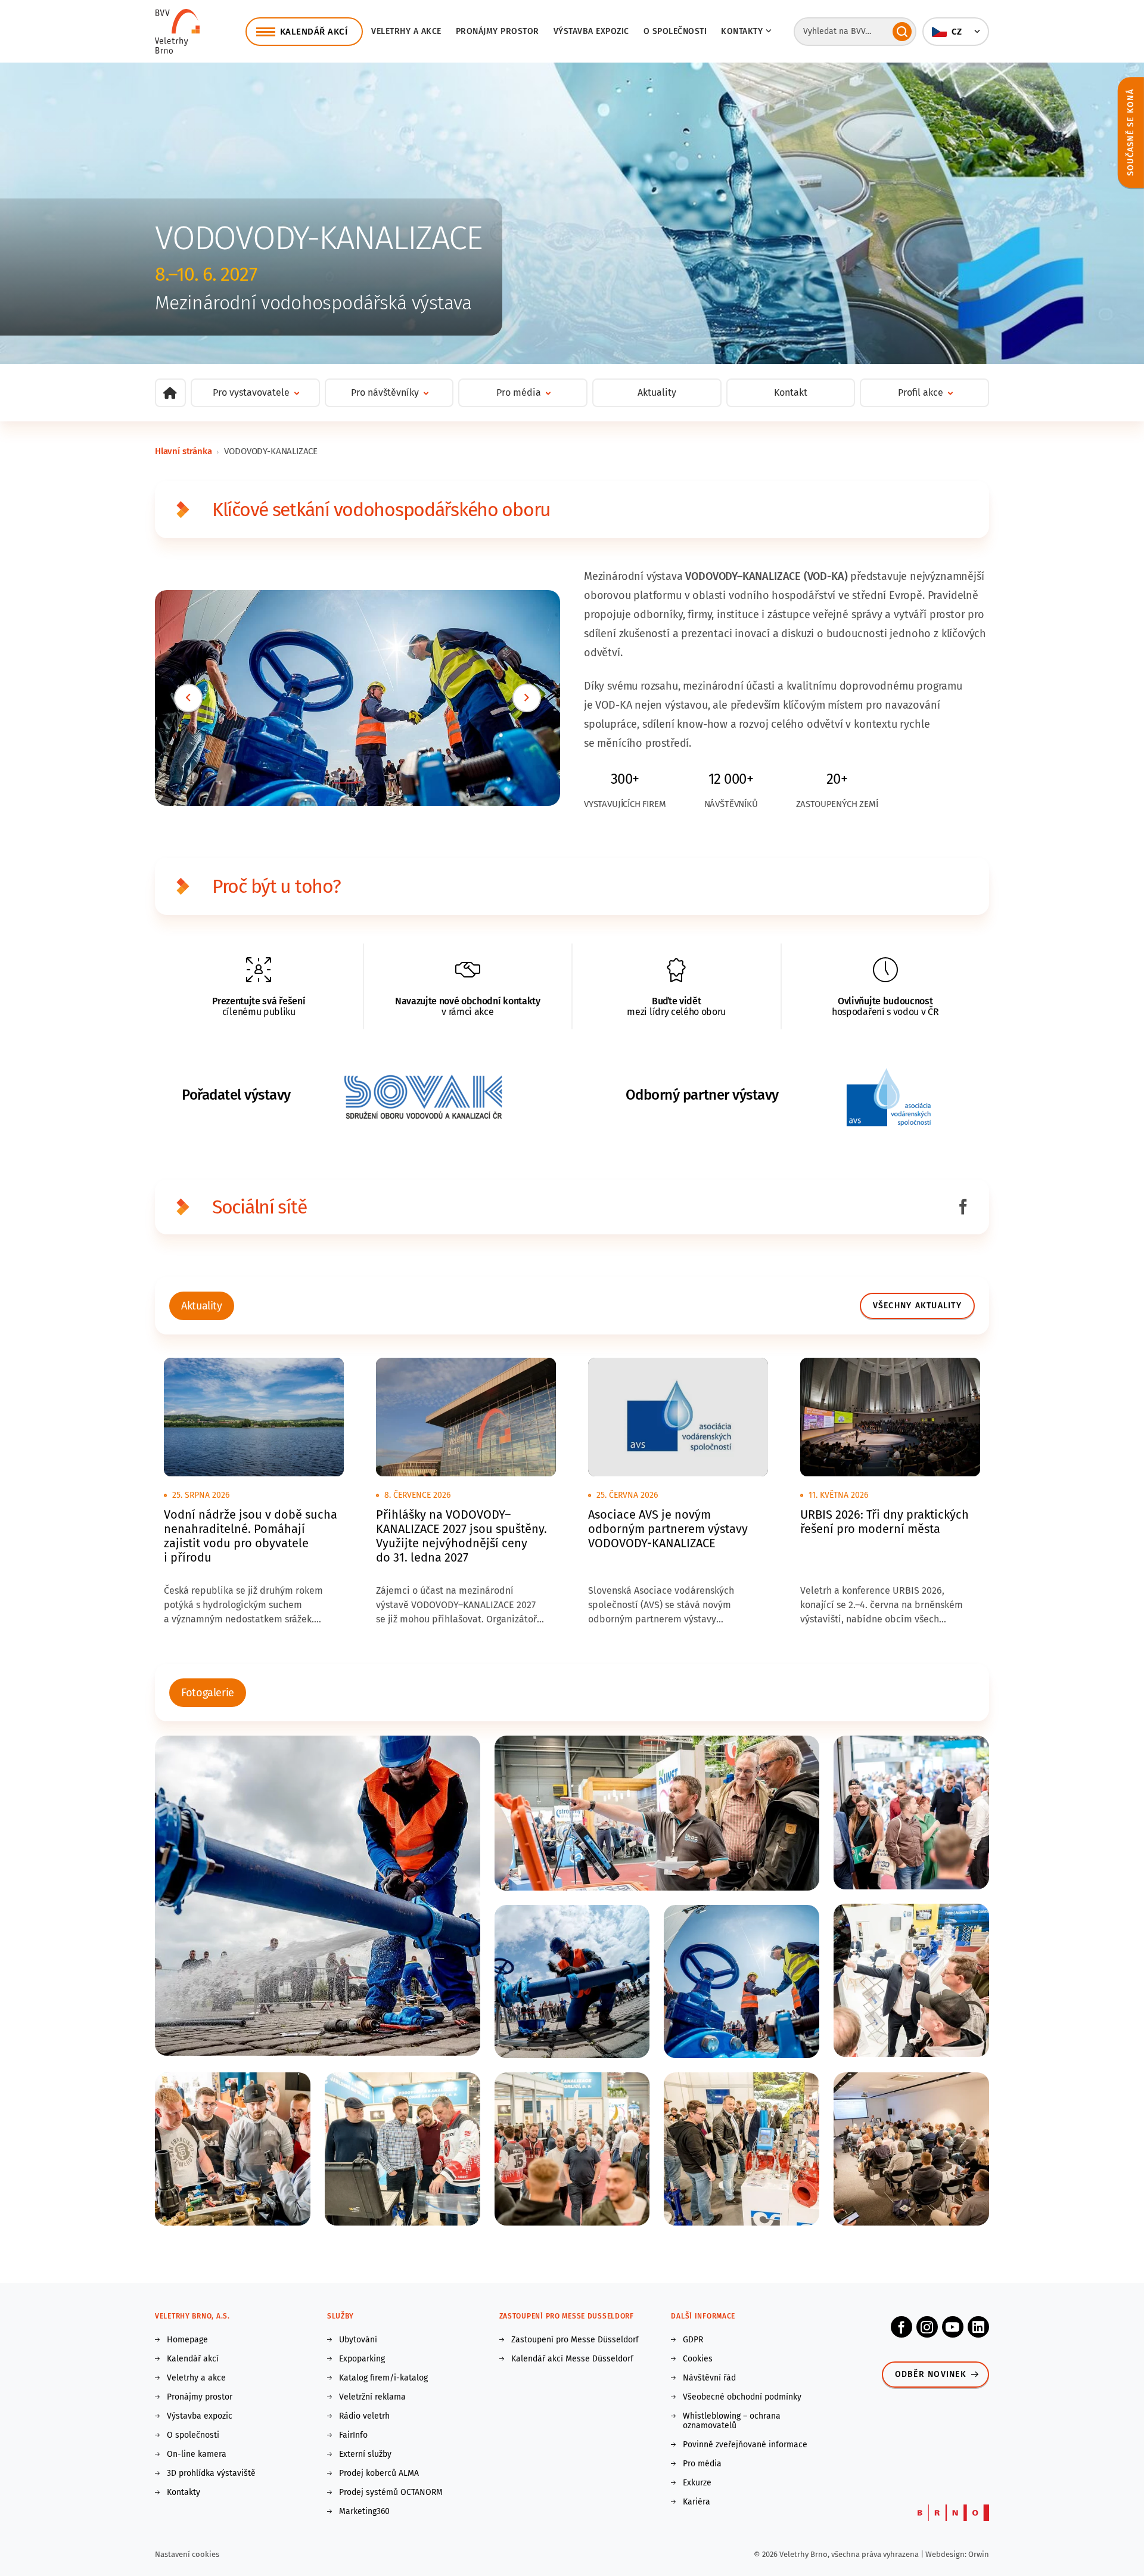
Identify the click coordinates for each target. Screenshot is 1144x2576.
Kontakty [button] (742, 31)
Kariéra (697, 2502)
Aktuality (657, 392)
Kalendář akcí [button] (314, 32)
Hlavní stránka (183, 451)
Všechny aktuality (917, 1306)
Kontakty (184, 2493)
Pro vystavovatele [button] (251, 392)
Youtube (953, 2327)
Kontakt (791, 392)
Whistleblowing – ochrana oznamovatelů (732, 2421)
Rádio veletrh (364, 2416)
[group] (202, 1306)
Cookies (698, 2359)
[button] (956, 32)
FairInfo (353, 2435)
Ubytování (358, 2340)
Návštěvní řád (709, 2378)
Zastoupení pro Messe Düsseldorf (575, 2340)
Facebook (901, 2327)
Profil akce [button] (921, 392)
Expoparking (362, 2359)
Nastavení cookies (187, 2554)
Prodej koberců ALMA (379, 2473)
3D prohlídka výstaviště (211, 2473)
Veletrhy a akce (406, 31)
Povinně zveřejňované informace (745, 2445)
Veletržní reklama (372, 2397)
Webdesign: (947, 2554)
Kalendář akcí (193, 2359)
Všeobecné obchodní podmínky (742, 2397)
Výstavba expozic (591, 31)
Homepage (187, 2340)
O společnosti (675, 31)
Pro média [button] (519, 392)
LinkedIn (978, 2327)
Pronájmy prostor (498, 31)
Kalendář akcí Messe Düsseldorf (572, 2359)
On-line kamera (197, 2454)
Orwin (979, 2554)
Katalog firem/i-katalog (383, 2378)
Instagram (927, 2327)
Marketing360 (364, 2512)
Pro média (702, 2464)
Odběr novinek (931, 2374)
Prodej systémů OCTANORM (391, 2493)
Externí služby (365, 2454)
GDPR (693, 2340)
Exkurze (697, 2483)
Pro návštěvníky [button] (385, 392)
